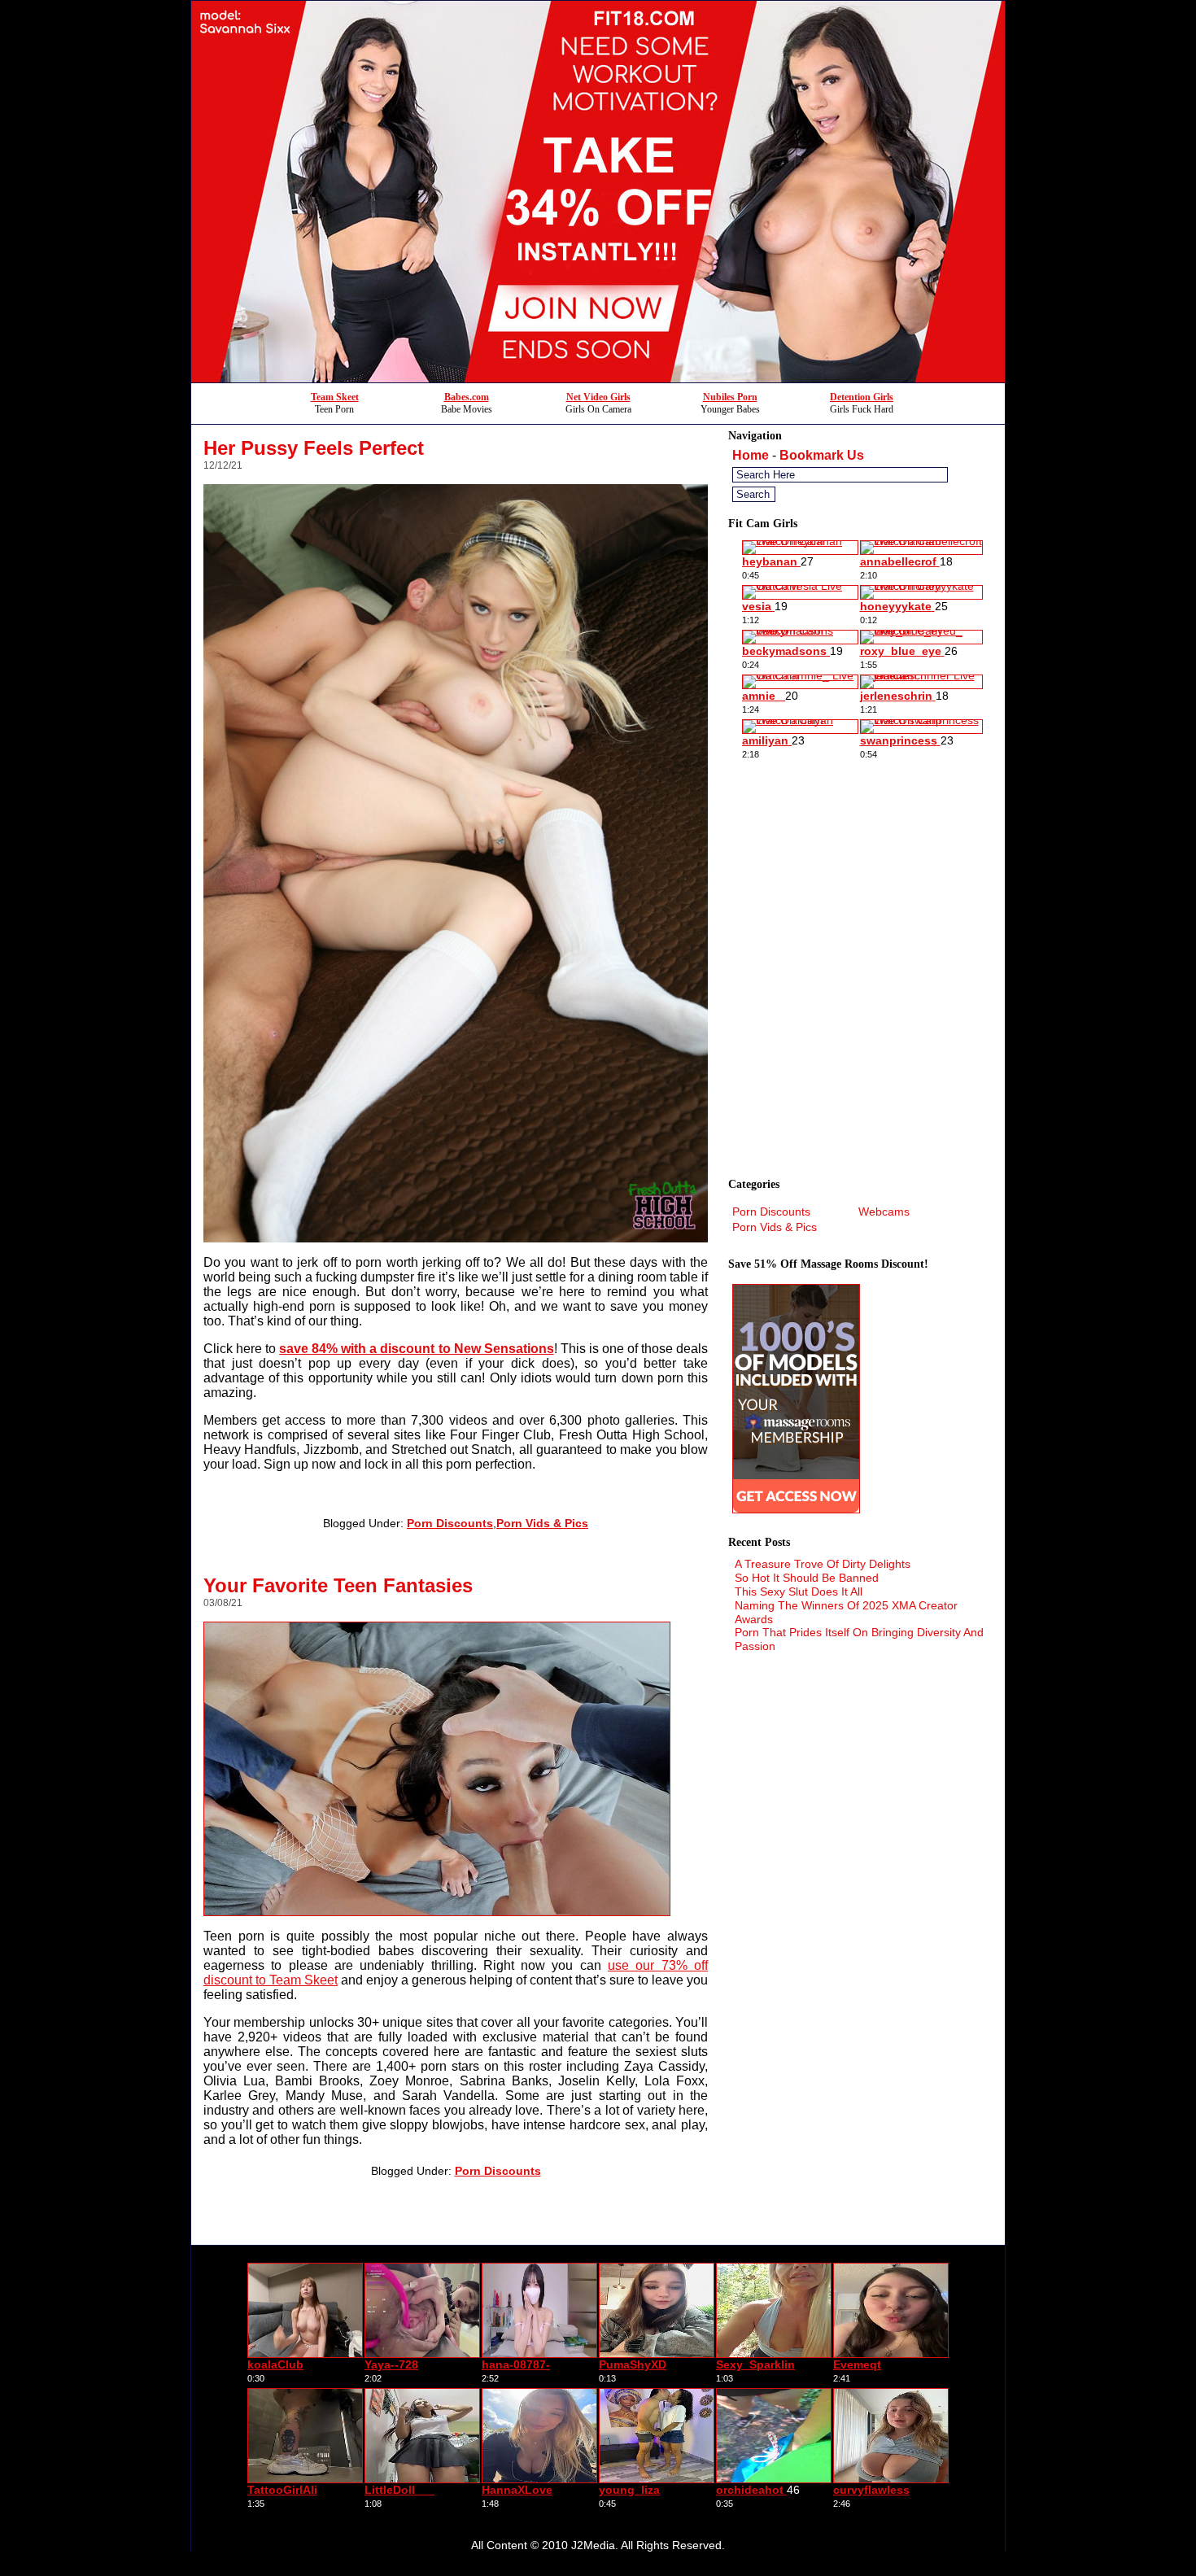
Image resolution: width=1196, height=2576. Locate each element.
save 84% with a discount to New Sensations (416, 1349)
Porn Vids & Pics (542, 1523)
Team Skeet (335, 397)
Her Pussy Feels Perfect (314, 448)
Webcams (884, 1212)
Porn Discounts (450, 1523)
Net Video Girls (598, 397)
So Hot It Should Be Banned (807, 1578)
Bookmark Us (822, 455)
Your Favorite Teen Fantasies (338, 1585)
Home (751, 455)
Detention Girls (862, 397)
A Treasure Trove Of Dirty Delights (823, 1564)
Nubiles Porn (730, 397)
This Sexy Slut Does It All (799, 1591)
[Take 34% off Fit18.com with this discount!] (598, 378)
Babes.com (467, 397)
